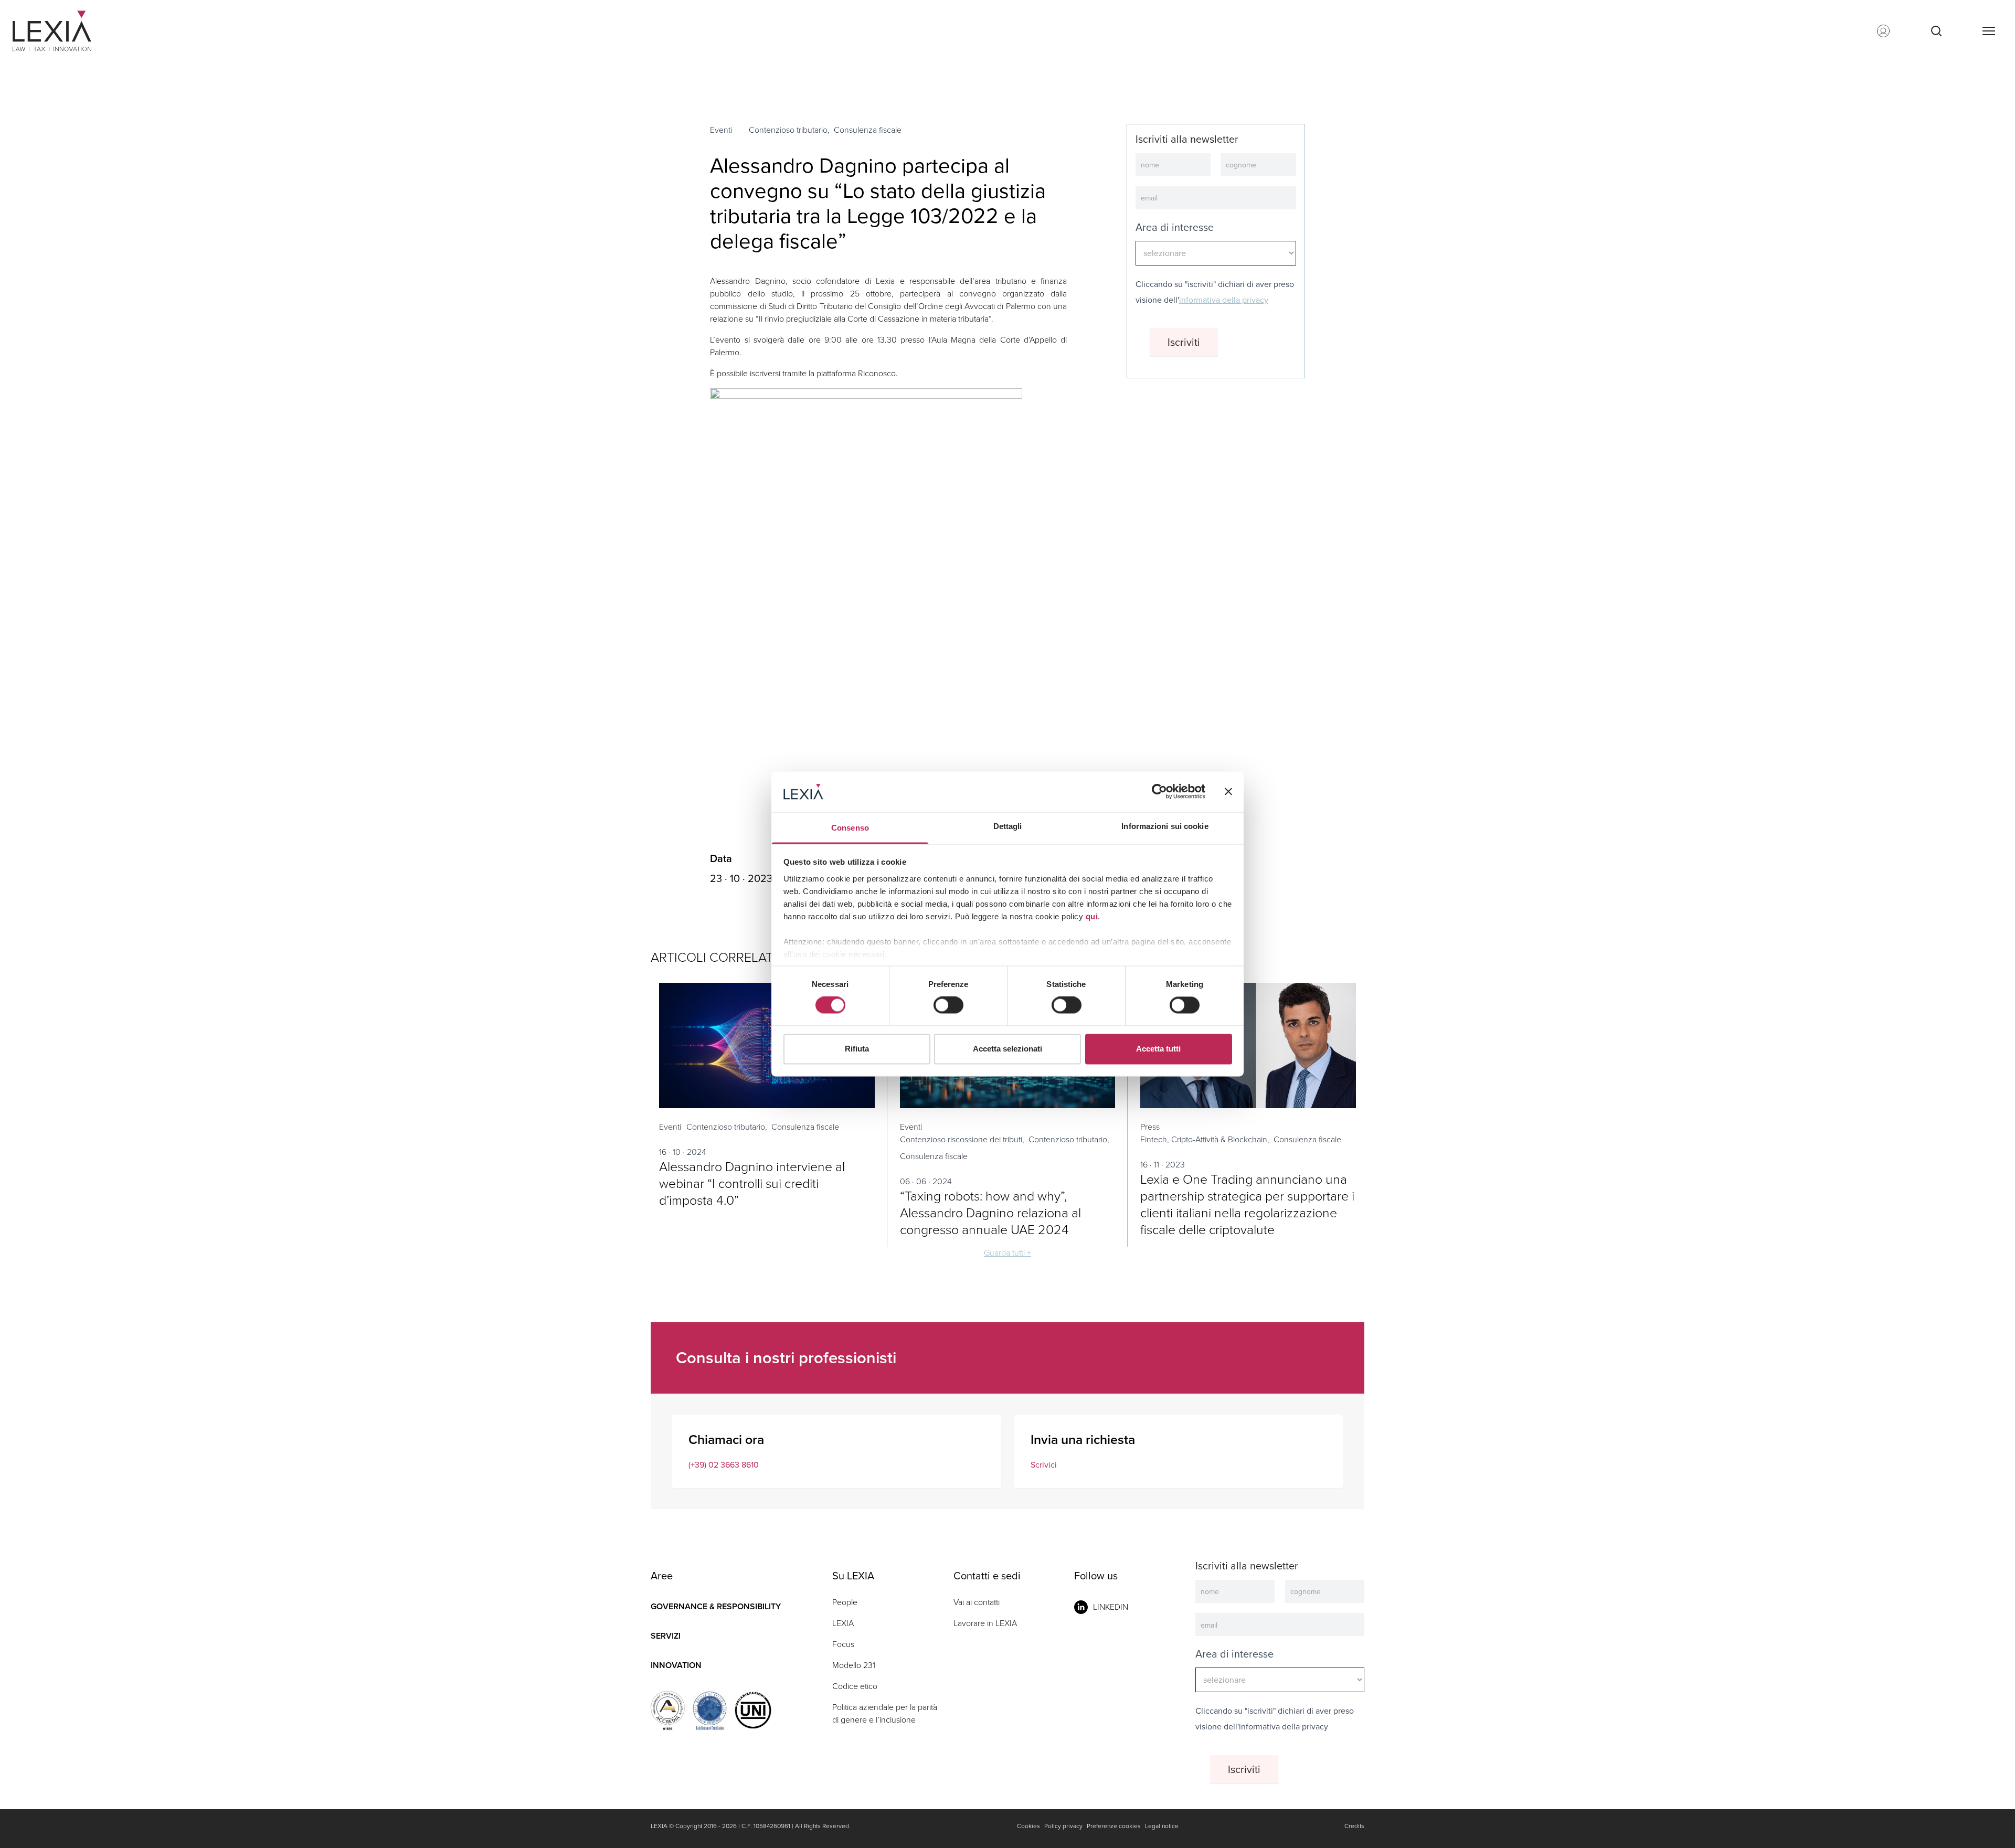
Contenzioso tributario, (789, 130)
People (845, 1602)
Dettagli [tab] (1008, 826)
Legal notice (1162, 1826)
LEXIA (843, 1623)
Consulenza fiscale (868, 130)
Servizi (666, 1636)
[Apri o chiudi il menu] (1988, 31)
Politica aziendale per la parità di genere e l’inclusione (885, 1713)
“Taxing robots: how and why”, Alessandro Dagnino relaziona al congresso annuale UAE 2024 (990, 1213)
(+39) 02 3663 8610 (724, 1465)
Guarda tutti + (1008, 1253)
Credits (1354, 1826)
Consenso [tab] (850, 828)
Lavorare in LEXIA (985, 1623)
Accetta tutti (1158, 1049)
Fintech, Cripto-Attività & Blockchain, (1205, 1139)
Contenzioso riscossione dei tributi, (962, 1139)
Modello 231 (854, 1665)
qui (1092, 916)
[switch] (948, 1005)
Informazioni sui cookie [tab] (1165, 826)
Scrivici (1044, 1465)
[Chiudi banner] (1228, 792)
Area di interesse (1175, 227)
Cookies (1028, 1826)
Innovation (676, 1665)
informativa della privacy (1224, 300)
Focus (843, 1644)
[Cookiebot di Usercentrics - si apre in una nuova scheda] (1159, 792)
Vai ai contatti (977, 1602)
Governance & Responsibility (716, 1606)
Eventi (721, 130)
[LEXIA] (65, 31)
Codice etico (855, 1686)
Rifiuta (857, 1049)
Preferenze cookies (1114, 1826)
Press (1150, 1127)
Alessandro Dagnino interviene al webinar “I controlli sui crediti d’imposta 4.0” (752, 1183)
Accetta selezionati (1008, 1049)
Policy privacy (1063, 1826)
